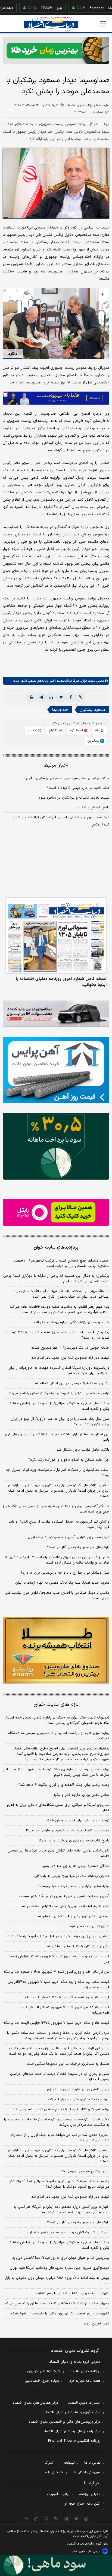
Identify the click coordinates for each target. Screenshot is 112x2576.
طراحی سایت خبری (90, 2551)
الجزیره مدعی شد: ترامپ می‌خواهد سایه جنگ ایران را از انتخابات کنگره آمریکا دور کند (60, 2138)
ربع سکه (94, 8)
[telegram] (41, 697)
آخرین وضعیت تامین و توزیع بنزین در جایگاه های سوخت (64, 1896)
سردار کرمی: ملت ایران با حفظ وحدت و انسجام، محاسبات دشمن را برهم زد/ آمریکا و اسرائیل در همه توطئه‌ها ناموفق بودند (58, 2036)
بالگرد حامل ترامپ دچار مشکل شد (83, 1450)
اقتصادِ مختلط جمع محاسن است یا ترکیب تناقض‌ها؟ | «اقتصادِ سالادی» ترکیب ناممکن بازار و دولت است (62, 1263)
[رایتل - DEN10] (56, 1212)
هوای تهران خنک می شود (89, 1926)
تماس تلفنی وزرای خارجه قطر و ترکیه (81, 1795)
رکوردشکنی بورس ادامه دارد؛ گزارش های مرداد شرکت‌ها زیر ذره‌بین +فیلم (58, 1853)
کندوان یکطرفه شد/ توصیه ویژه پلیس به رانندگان (72, 1876)
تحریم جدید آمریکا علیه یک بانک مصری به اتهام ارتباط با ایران (62, 1583)
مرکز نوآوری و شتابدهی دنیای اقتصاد (72, 2412)
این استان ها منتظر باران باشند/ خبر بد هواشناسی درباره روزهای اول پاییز (57, 1437)
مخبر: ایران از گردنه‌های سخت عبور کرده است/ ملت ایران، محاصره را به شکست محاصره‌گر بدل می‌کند (57, 2122)
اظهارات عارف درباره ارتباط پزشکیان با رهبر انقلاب (73, 2294)
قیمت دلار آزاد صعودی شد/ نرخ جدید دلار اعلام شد (70, 1358)
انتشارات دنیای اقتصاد (84, 2403)
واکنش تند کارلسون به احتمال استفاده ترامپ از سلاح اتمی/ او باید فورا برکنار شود (59, 1524)
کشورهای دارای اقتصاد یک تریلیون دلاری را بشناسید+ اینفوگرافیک (60, 2314)
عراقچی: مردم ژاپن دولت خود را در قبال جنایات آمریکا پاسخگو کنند (58, 1936)
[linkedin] (51, 697)
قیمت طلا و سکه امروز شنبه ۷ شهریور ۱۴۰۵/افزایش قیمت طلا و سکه (56, 2023)
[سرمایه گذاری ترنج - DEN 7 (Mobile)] (56, 50)
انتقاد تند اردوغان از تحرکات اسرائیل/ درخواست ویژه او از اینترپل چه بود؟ (58, 1473)
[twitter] (61, 697)
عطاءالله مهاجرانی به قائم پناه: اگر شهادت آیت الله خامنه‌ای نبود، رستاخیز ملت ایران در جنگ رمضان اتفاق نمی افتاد (61, 1294)
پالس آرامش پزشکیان (93, 808)
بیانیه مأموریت (58, 2494)
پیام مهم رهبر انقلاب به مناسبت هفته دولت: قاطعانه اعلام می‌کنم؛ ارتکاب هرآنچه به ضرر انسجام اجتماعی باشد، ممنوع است (59, 1310)
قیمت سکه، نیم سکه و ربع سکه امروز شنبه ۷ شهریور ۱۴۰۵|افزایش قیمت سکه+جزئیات (58, 1985)
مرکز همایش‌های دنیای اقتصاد (35, 2403)
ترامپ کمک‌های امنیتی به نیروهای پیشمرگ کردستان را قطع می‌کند (59, 1393)
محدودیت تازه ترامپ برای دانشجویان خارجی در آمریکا (68, 1831)
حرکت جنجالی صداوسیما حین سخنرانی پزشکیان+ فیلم (68, 778)
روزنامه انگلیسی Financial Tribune (74, 2441)
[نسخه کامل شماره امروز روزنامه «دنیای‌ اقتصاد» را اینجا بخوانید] (56, 936)
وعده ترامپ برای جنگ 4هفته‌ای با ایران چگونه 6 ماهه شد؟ (64, 1785)
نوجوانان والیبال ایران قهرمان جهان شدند (78, 1821)
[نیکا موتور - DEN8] (56, 1014)
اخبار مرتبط (56, 765)
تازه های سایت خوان (56, 1705)
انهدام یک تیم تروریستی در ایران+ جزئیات (77, 2099)
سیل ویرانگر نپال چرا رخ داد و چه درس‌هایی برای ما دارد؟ (65, 1573)
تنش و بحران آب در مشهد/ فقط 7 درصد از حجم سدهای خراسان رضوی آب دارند (60, 2077)
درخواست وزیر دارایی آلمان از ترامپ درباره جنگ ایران (69, 1537)
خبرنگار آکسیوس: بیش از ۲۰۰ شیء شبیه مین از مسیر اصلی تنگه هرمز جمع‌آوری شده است (56, 1509)
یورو (39, 8)
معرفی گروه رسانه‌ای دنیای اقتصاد (75, 2362)
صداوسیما (60, 710)
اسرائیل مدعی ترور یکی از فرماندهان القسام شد (73, 1916)
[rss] (56, 2519)
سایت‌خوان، (87, 681)
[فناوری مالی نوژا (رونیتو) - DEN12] (56, 1651)
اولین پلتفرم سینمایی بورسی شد (85, 2171)
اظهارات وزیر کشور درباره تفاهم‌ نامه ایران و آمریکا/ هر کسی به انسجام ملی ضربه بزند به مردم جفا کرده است (61, 2210)
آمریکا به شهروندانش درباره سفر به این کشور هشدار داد (66, 2232)
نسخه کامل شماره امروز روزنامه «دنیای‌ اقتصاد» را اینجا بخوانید (61, 982)
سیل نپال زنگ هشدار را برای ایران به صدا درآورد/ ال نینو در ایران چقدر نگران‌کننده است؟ (60, 1422)
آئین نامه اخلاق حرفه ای (82, 2504)
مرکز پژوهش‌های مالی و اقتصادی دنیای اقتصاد (65, 2422)
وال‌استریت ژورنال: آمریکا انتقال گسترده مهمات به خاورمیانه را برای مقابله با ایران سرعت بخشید (59, 1371)
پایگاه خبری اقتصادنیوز (42, 2381)
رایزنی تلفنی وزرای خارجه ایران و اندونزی (78, 2089)
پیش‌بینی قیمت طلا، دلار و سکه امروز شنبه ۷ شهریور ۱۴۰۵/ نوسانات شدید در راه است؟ (57, 1335)
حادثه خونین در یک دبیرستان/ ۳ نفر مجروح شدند (70, 1348)
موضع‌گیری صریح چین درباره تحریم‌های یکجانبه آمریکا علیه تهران (60, 2268)
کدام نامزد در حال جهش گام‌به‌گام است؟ (78, 788)
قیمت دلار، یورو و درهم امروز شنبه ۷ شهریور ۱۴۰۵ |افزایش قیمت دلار (59, 1959)
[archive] (26, 2519)
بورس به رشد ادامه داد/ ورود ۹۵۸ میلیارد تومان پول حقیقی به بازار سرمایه (57, 2281)
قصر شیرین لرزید (96, 2324)
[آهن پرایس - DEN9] (56, 1070)
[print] (32, 697)
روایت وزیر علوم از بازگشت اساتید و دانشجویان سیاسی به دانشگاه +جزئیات (59, 1736)
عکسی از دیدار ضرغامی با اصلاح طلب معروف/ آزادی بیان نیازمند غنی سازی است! (57, 1596)
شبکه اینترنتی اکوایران (44, 2371)
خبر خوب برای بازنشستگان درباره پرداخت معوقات (72, 1322)
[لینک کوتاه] (80, 697)
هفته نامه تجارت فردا (85, 2381)
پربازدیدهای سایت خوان (56, 1247)
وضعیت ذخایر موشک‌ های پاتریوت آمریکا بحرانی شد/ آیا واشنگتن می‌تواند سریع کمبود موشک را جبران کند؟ (59, 2184)
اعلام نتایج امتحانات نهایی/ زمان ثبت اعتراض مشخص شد (65, 1906)
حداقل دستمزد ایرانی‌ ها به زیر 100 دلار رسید (76, 1866)
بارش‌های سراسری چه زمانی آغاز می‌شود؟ (78, 1547)
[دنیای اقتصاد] (51, 24)
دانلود (13, 354)
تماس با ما (92, 2463)
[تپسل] (5, 394)
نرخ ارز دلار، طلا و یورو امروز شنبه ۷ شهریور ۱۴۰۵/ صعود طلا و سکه (56, 1972)
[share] (46, 2519)
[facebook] (71, 697)
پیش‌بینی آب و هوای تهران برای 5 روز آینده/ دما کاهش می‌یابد (61, 2258)
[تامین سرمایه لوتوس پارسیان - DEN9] (56, 1146)
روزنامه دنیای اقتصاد (85, 2371)
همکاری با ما (53, 2472)
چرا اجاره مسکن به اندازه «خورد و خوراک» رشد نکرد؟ (69, 1460)
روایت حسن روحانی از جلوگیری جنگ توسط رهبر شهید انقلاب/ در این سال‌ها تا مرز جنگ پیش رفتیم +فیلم (56, 1772)
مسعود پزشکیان (92, 710)
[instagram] (86, 2519)
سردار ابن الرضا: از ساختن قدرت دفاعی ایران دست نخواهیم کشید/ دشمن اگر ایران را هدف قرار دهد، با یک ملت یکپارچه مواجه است (59, 2051)
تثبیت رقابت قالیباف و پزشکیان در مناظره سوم (74, 798)
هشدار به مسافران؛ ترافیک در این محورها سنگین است (68, 2064)
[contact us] (36, 2519)
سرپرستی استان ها (87, 2472)
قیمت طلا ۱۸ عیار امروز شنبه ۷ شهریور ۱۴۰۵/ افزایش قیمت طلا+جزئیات (64, 2010)
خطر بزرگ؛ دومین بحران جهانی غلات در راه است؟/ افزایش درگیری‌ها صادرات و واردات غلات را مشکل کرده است (57, 1560)
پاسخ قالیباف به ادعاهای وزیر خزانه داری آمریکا (74, 1841)
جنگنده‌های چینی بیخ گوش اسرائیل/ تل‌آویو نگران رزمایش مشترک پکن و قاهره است (59, 1406)
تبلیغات (69, 2463)
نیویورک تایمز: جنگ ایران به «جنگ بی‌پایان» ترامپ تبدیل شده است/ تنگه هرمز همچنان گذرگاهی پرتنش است (57, 1720)
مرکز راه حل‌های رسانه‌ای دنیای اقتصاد (72, 2431)
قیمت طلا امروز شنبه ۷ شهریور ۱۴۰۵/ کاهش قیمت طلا (67, 1997)
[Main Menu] (103, 24)
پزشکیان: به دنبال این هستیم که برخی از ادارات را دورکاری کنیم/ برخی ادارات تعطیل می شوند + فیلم (56, 1279)
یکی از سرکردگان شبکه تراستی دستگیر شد (78, 1946)
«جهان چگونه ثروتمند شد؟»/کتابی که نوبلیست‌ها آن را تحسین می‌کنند (56, 2304)
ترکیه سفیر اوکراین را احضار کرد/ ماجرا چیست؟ (74, 1886)
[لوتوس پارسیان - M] (56, 2565)
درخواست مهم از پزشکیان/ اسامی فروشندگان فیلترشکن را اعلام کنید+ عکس (61, 821)
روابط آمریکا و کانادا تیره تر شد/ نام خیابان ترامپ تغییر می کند (61, 2110)
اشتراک (49, 2463)
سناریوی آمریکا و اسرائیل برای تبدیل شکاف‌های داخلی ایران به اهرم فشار (58, 1808)
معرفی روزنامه (90, 2494)
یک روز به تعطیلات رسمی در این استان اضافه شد (72, 1383)
